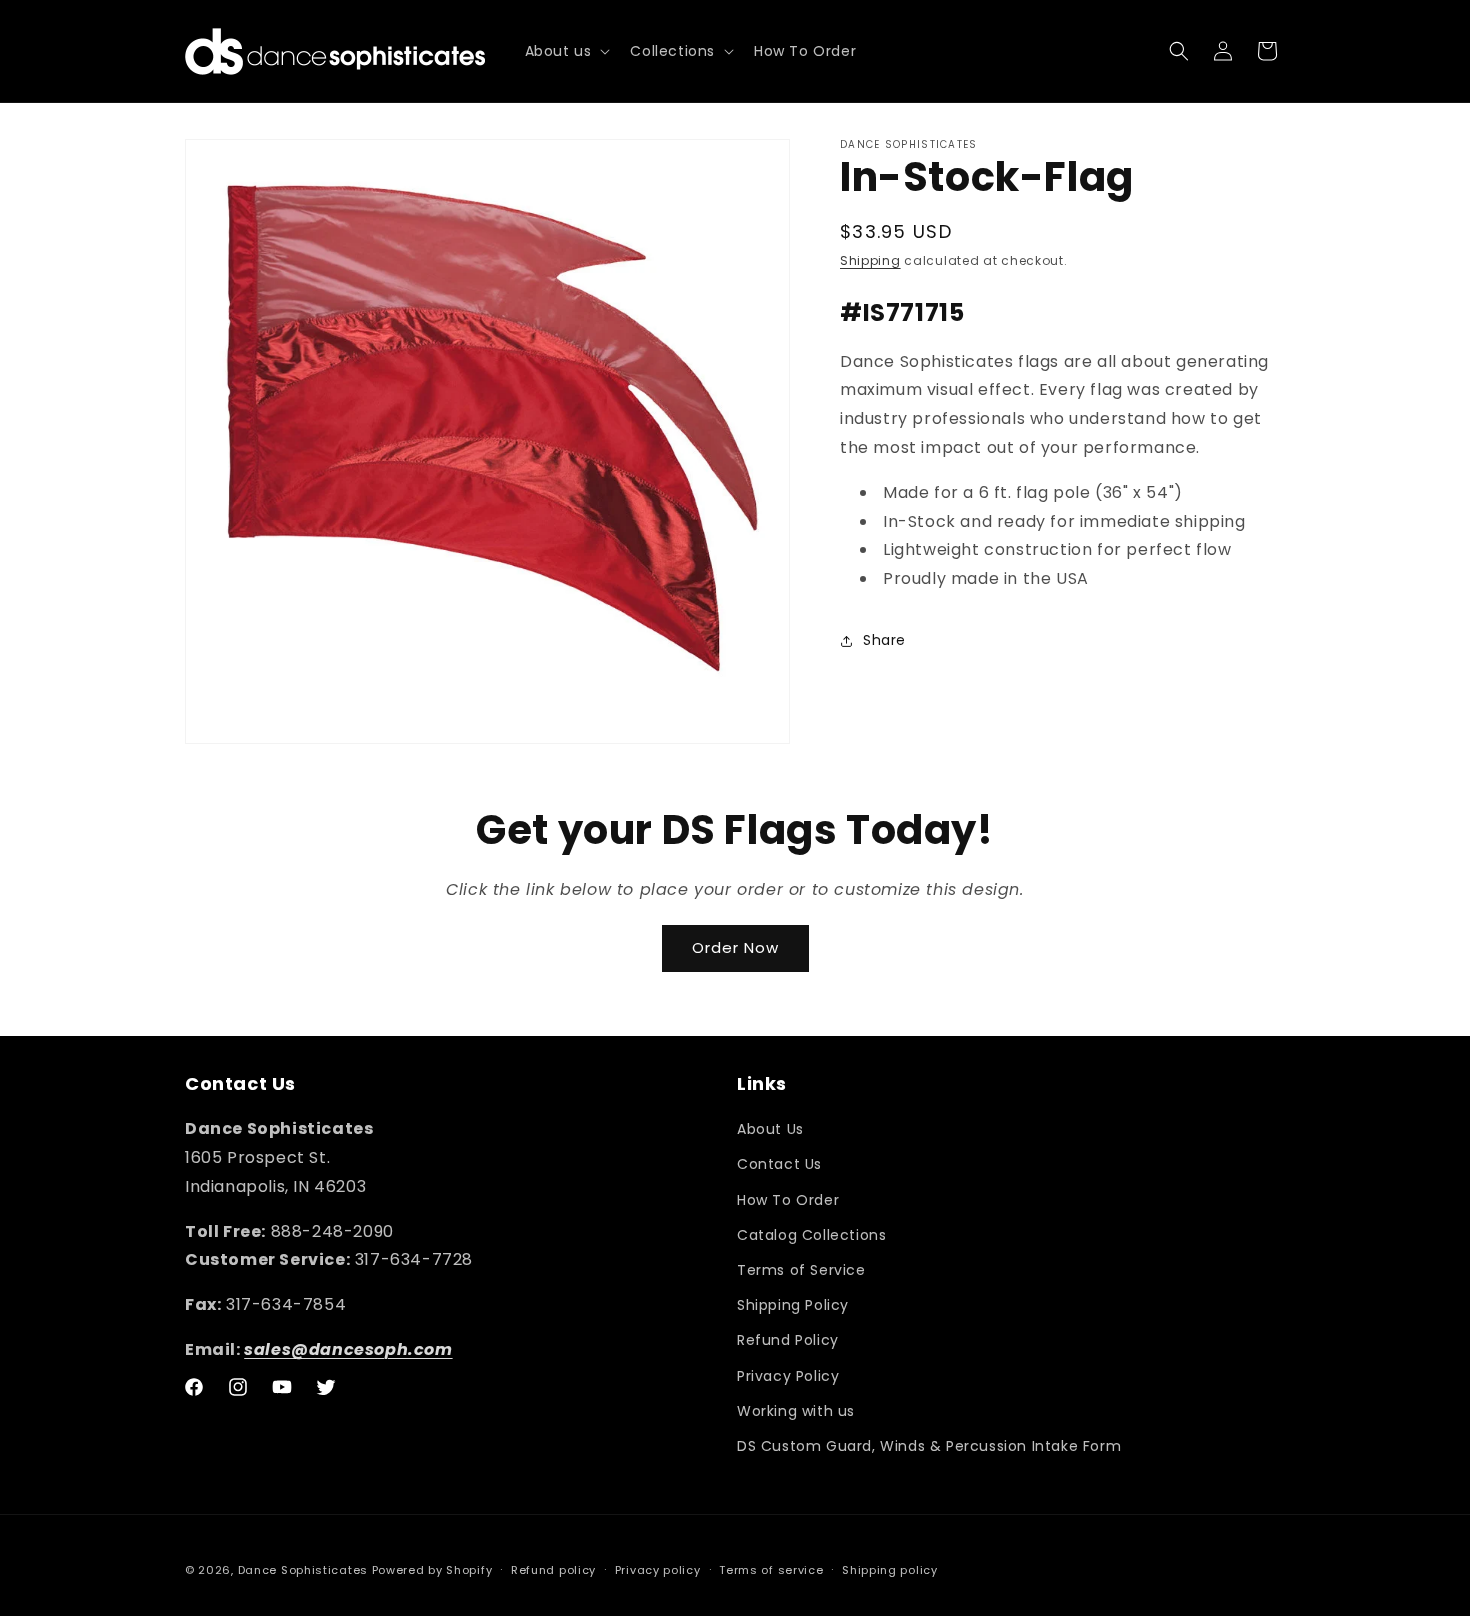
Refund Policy (788, 1340)
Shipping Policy (793, 1305)
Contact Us (779, 1164)
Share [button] (884, 640)
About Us (770, 1129)
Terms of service (771, 1570)
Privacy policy (658, 1570)
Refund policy (553, 1570)
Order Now (735, 947)
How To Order (788, 1200)
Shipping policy (890, 1570)
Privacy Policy (788, 1376)
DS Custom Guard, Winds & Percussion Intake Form (929, 1446)
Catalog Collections (811, 1235)
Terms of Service (801, 1270)
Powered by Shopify (432, 1570)
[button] (566, 51)
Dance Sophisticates (303, 1570)
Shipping (870, 260)
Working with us (796, 1411)
